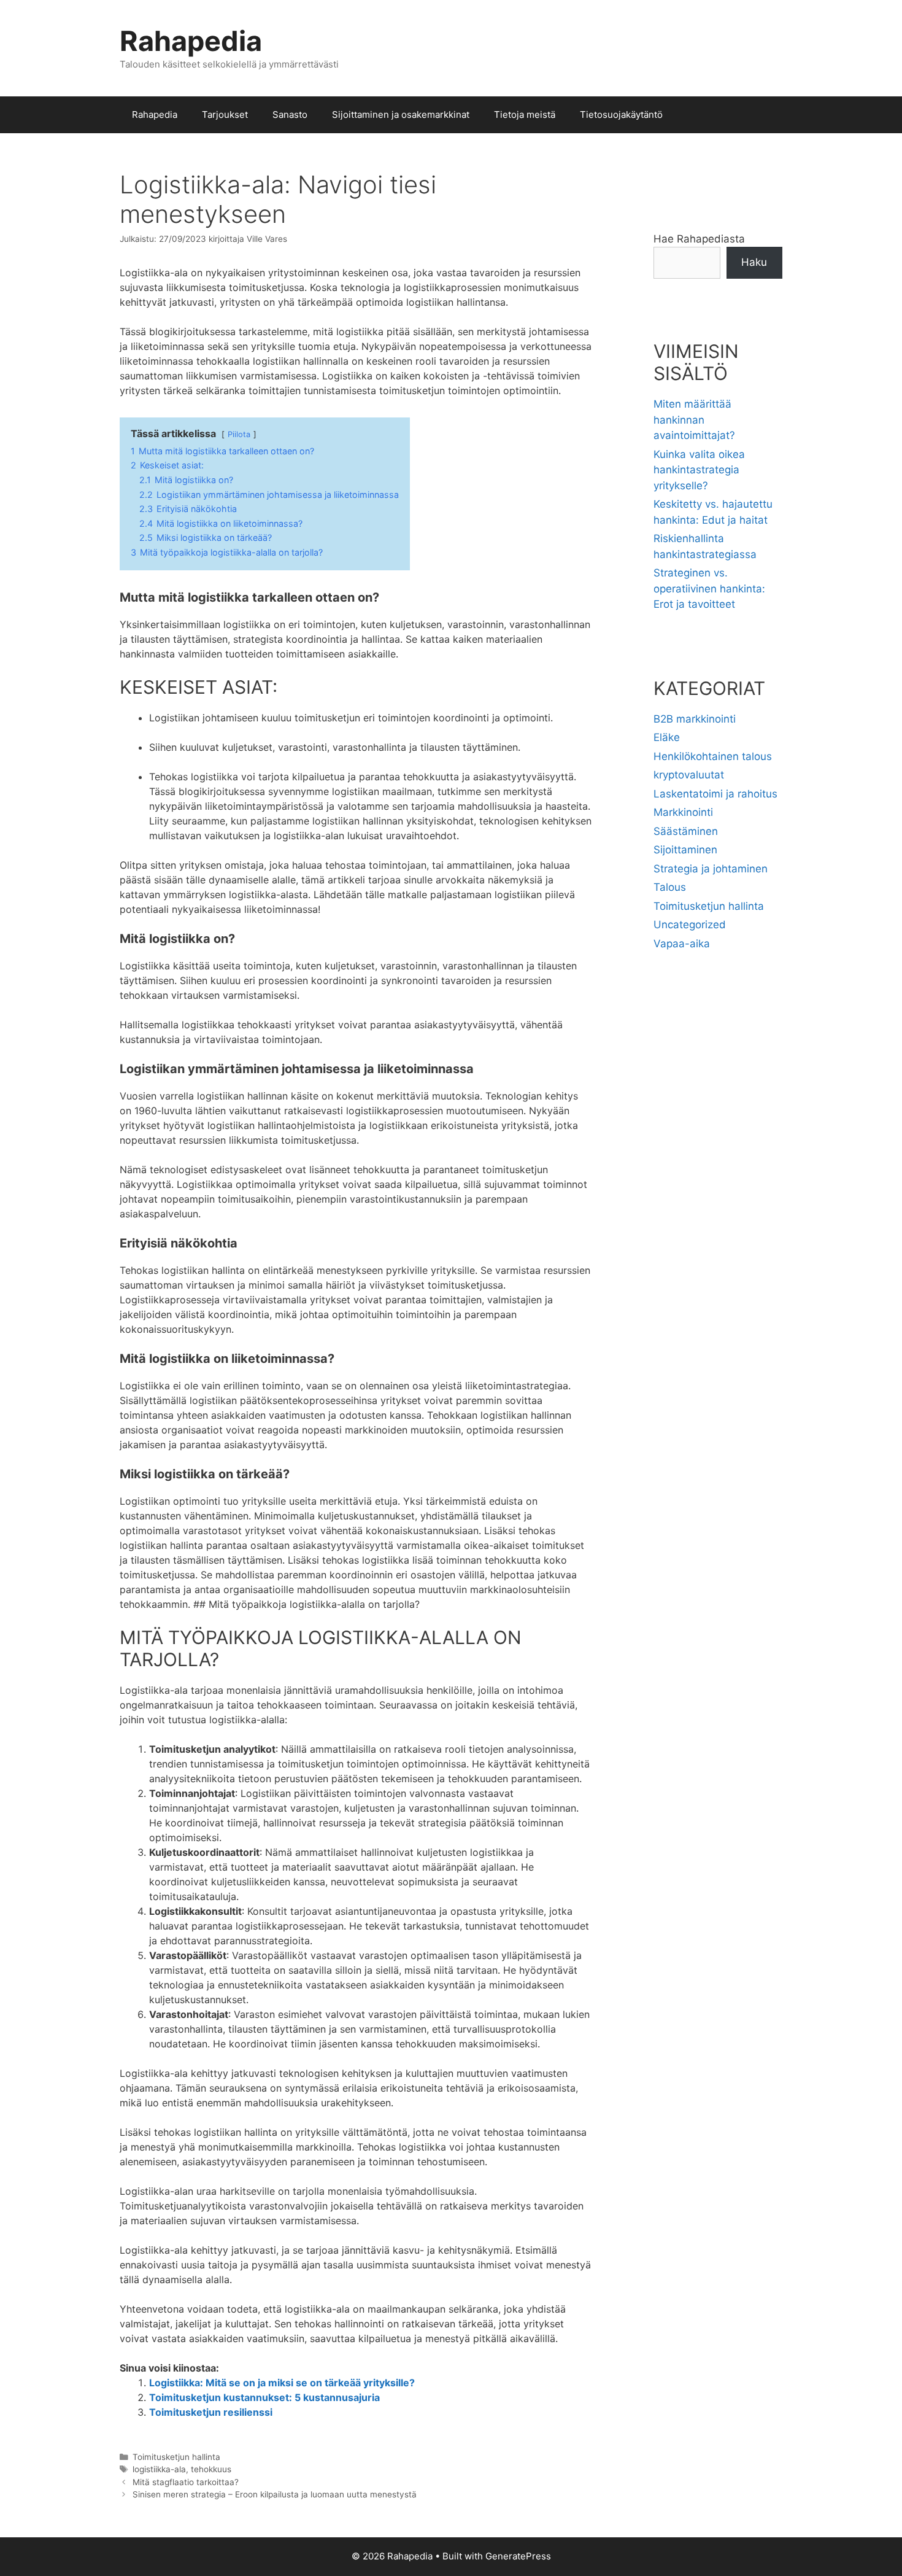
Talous (670, 887)
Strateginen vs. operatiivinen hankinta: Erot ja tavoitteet (709, 588)
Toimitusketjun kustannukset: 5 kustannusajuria (264, 2397)
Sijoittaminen (685, 850)
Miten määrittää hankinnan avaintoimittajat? (694, 420)
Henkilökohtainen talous (713, 756)
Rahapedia (191, 41)
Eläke (667, 737)
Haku (754, 262)
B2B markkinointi (695, 719)
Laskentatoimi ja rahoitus (715, 794)
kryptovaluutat (689, 775)
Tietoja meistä (525, 114)
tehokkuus (211, 2469)
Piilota (239, 434)
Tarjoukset (225, 114)
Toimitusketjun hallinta (176, 2457)
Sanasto (290, 114)
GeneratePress (518, 2556)
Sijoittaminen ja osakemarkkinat (401, 114)
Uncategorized (690, 925)
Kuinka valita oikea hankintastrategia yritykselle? (699, 470)
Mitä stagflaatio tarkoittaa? (186, 2482)
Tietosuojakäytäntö (621, 114)
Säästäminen (686, 831)
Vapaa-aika (682, 944)
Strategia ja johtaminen (711, 869)
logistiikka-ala (159, 2469)
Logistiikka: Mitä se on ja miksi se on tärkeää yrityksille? (282, 2383)
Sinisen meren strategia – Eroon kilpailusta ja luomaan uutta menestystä (275, 2494)
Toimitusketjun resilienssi (211, 2412)
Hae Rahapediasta (699, 239)
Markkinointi (683, 812)
